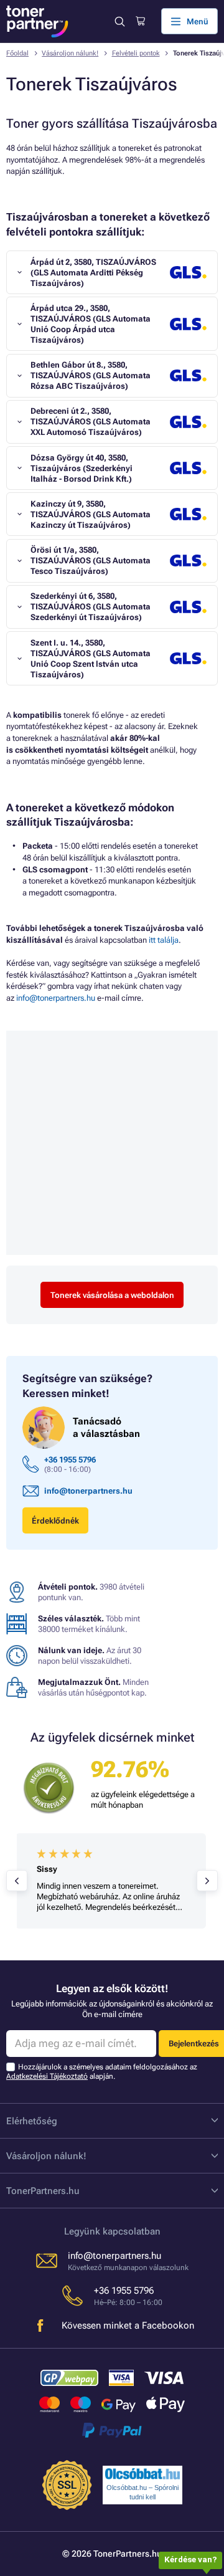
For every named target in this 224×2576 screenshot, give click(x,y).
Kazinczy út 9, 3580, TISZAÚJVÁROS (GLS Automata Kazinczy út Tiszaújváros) (91, 514)
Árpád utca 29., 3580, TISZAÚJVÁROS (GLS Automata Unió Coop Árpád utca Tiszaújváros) (91, 324)
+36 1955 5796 (70, 1460)
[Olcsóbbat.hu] (142, 2474)
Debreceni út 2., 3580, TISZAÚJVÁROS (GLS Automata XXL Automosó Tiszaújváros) (91, 422)
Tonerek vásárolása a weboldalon (112, 1295)
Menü (198, 21)
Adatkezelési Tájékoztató (47, 2076)
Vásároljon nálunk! (70, 53)
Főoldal (17, 53)
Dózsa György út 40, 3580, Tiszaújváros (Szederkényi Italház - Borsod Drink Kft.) (82, 468)
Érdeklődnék (55, 1521)
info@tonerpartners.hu (56, 998)
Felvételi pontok (136, 53)
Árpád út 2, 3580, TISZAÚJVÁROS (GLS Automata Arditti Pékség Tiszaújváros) (93, 273)
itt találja (164, 940)
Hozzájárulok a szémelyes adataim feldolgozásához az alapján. (102, 2072)
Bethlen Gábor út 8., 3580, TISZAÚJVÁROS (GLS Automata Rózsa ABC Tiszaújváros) (91, 375)
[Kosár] (140, 21)
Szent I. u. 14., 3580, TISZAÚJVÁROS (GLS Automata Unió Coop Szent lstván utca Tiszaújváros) (91, 659)
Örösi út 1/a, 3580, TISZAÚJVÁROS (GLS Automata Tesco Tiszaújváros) (91, 561)
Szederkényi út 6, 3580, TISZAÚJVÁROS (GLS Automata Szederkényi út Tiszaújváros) (91, 607)
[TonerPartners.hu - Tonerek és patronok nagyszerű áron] (37, 21)
